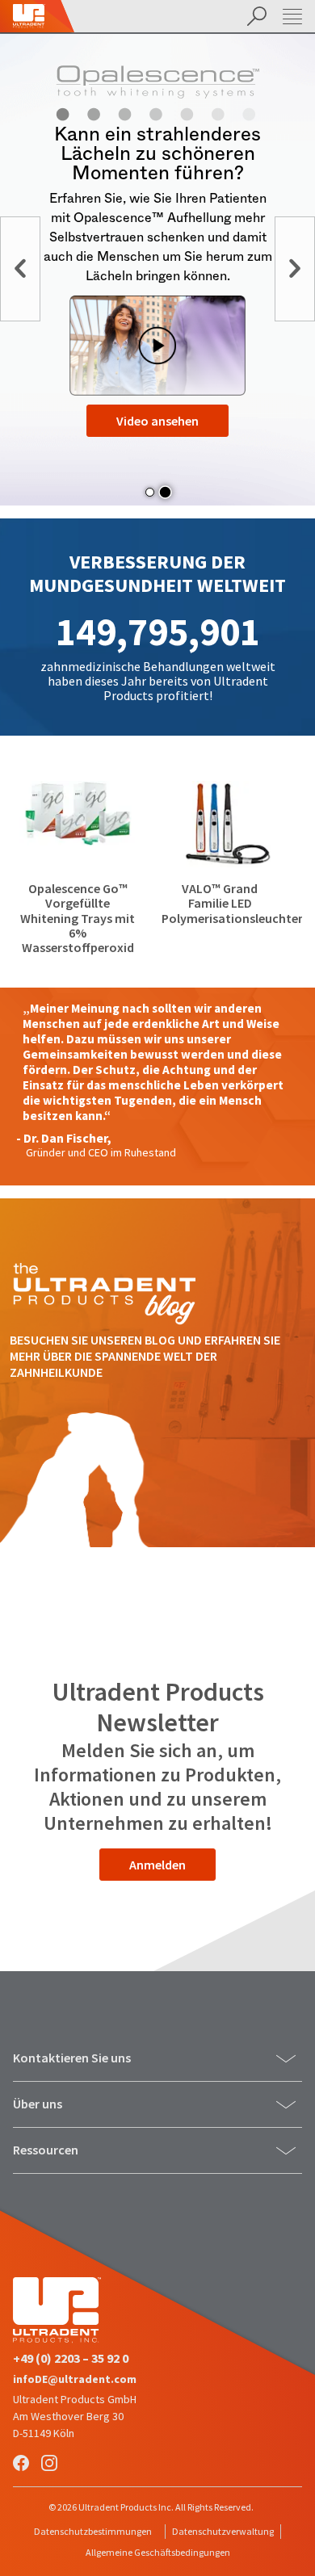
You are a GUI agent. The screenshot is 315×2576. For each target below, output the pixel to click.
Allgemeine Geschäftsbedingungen (158, 2552)
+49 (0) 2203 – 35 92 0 (71, 2358)
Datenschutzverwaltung (223, 2531)
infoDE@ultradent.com (75, 2379)
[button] (150, 492)
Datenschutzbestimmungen (93, 2531)
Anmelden (157, 1865)
